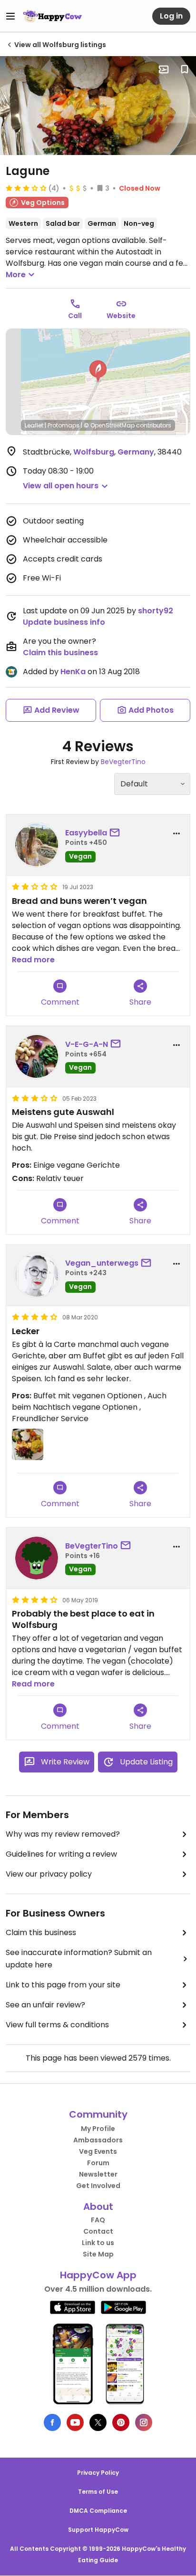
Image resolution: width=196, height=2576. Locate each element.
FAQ (98, 2220)
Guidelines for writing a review (61, 1854)
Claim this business (60, 653)
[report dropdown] (176, 833)
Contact (98, 2231)
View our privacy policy (49, 1874)
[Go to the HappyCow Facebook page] (52, 2422)
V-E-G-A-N (87, 1044)
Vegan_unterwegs (102, 1263)
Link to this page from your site (63, 1985)
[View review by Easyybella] (37, 845)
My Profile (98, 2129)
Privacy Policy (98, 2473)
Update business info (64, 622)
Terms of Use (98, 2492)
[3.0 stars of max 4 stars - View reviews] (26, 188)
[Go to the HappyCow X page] (98, 2422)
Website (121, 316)
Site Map (98, 2254)
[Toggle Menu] (10, 16)
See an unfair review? (45, 2005)
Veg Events (98, 2151)
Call (75, 316)
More (16, 275)
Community (98, 2114)
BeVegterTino (123, 762)
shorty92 (156, 611)
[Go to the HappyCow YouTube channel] (75, 2422)
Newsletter (98, 2174)
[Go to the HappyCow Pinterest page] (121, 2422)
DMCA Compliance (98, 2511)
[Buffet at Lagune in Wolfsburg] (98, 106)
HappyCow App (98, 2275)
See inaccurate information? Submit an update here (79, 1959)
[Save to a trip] (164, 69)
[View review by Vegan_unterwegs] (37, 1275)
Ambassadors (98, 2140)
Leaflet (34, 425)
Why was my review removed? (63, 1834)
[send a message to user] (117, 833)
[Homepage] (52, 16)
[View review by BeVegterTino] (37, 1558)
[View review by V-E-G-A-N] (37, 1056)
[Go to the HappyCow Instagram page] (144, 2422)
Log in (171, 16)
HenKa (73, 672)
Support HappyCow (98, 2530)
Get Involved (98, 2186)
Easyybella (86, 833)
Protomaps (64, 425)
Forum (98, 2163)
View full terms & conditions (57, 2025)
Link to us (98, 2243)
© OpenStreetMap (109, 425)
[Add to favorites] (185, 69)
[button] (98, 371)
